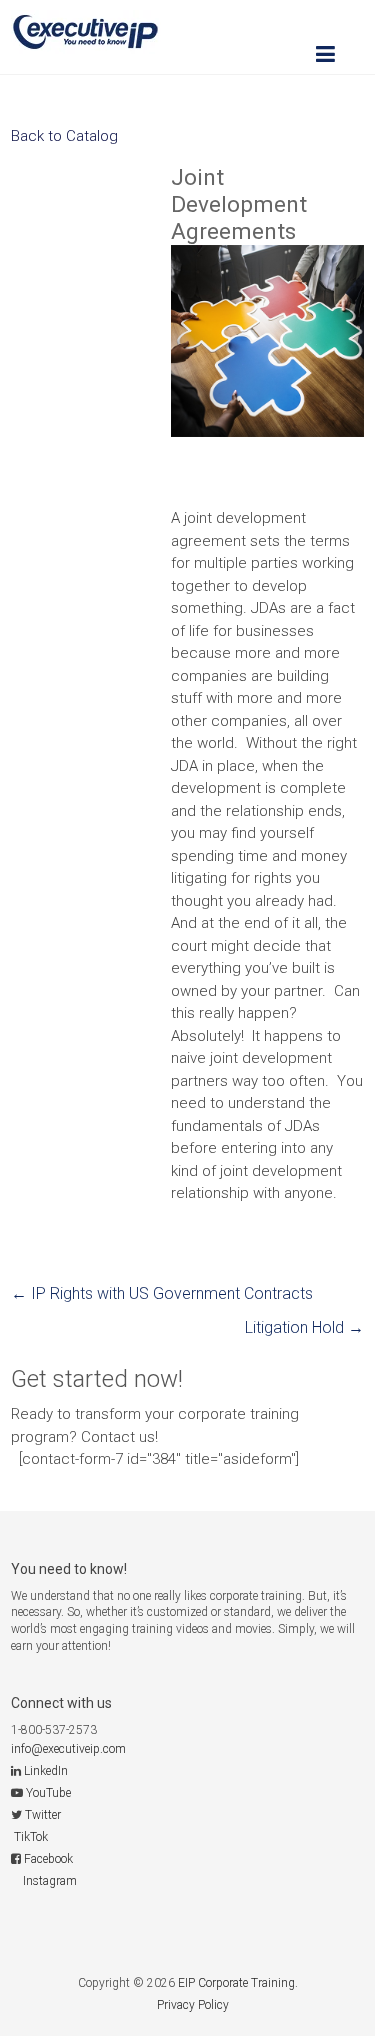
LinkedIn (46, 1771)
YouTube (48, 1793)
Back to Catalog (64, 136)
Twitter (43, 1815)
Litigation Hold (304, 1327)
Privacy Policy (193, 2005)
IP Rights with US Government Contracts (162, 1293)
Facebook (48, 1859)
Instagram (50, 1881)
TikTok (31, 1837)
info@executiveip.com (68, 1749)
